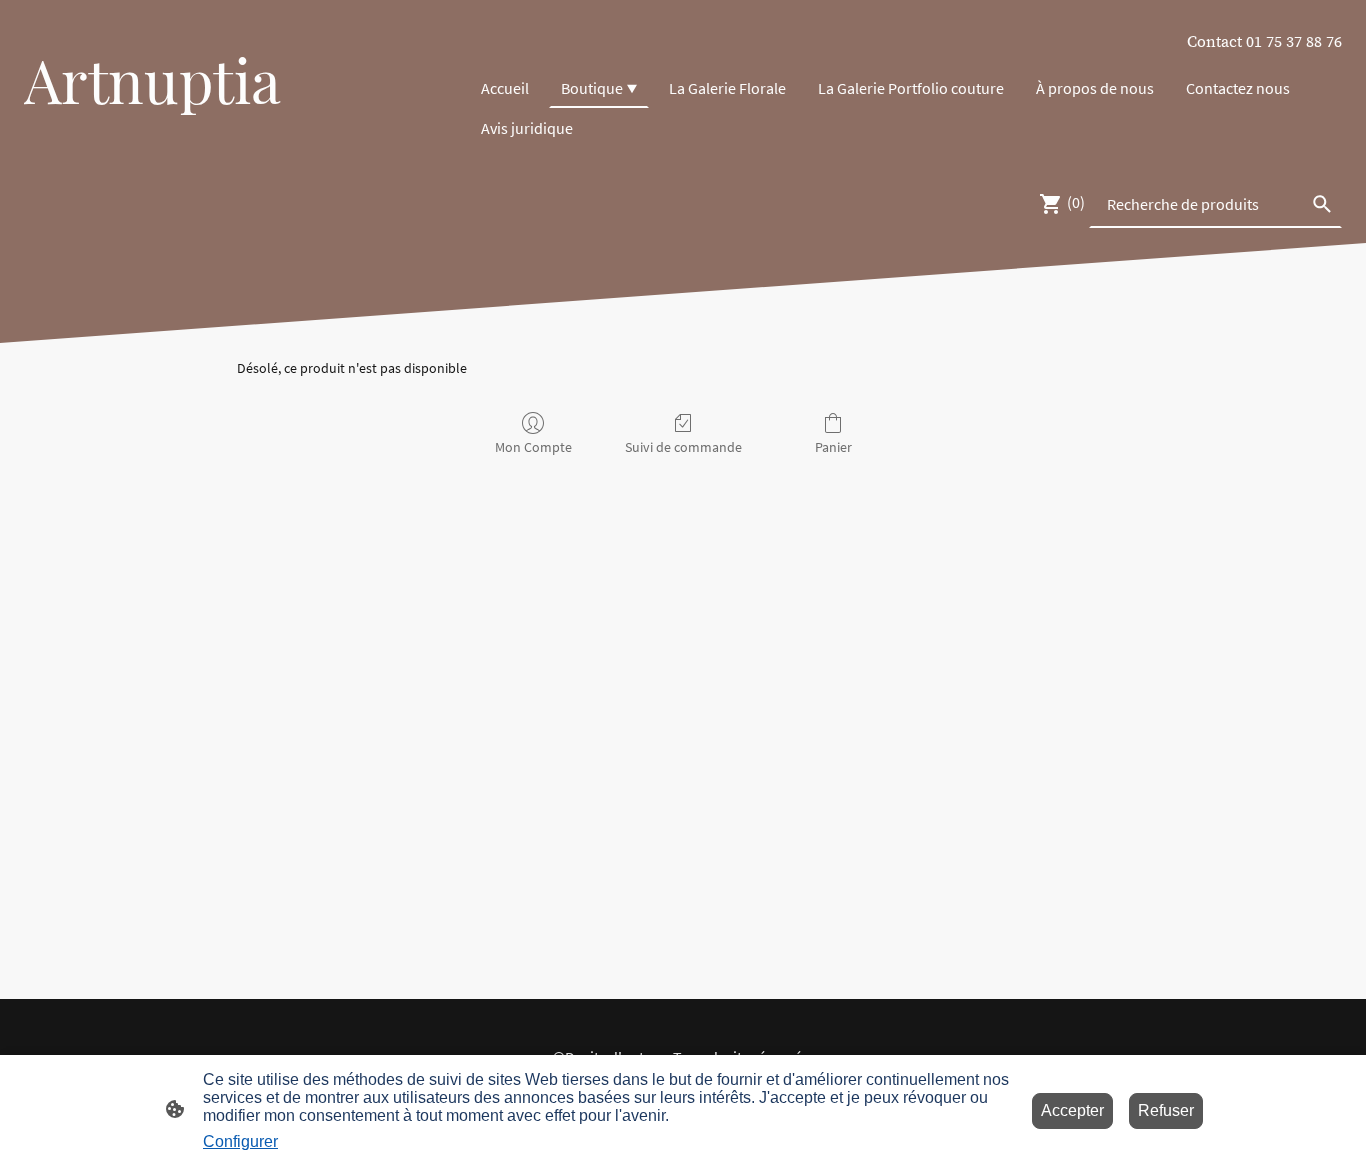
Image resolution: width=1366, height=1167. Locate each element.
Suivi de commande (683, 447)
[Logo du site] (238, 133)
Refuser (1166, 1110)
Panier (833, 447)
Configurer (240, 1141)
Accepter (1072, 1110)
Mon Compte (533, 447)
